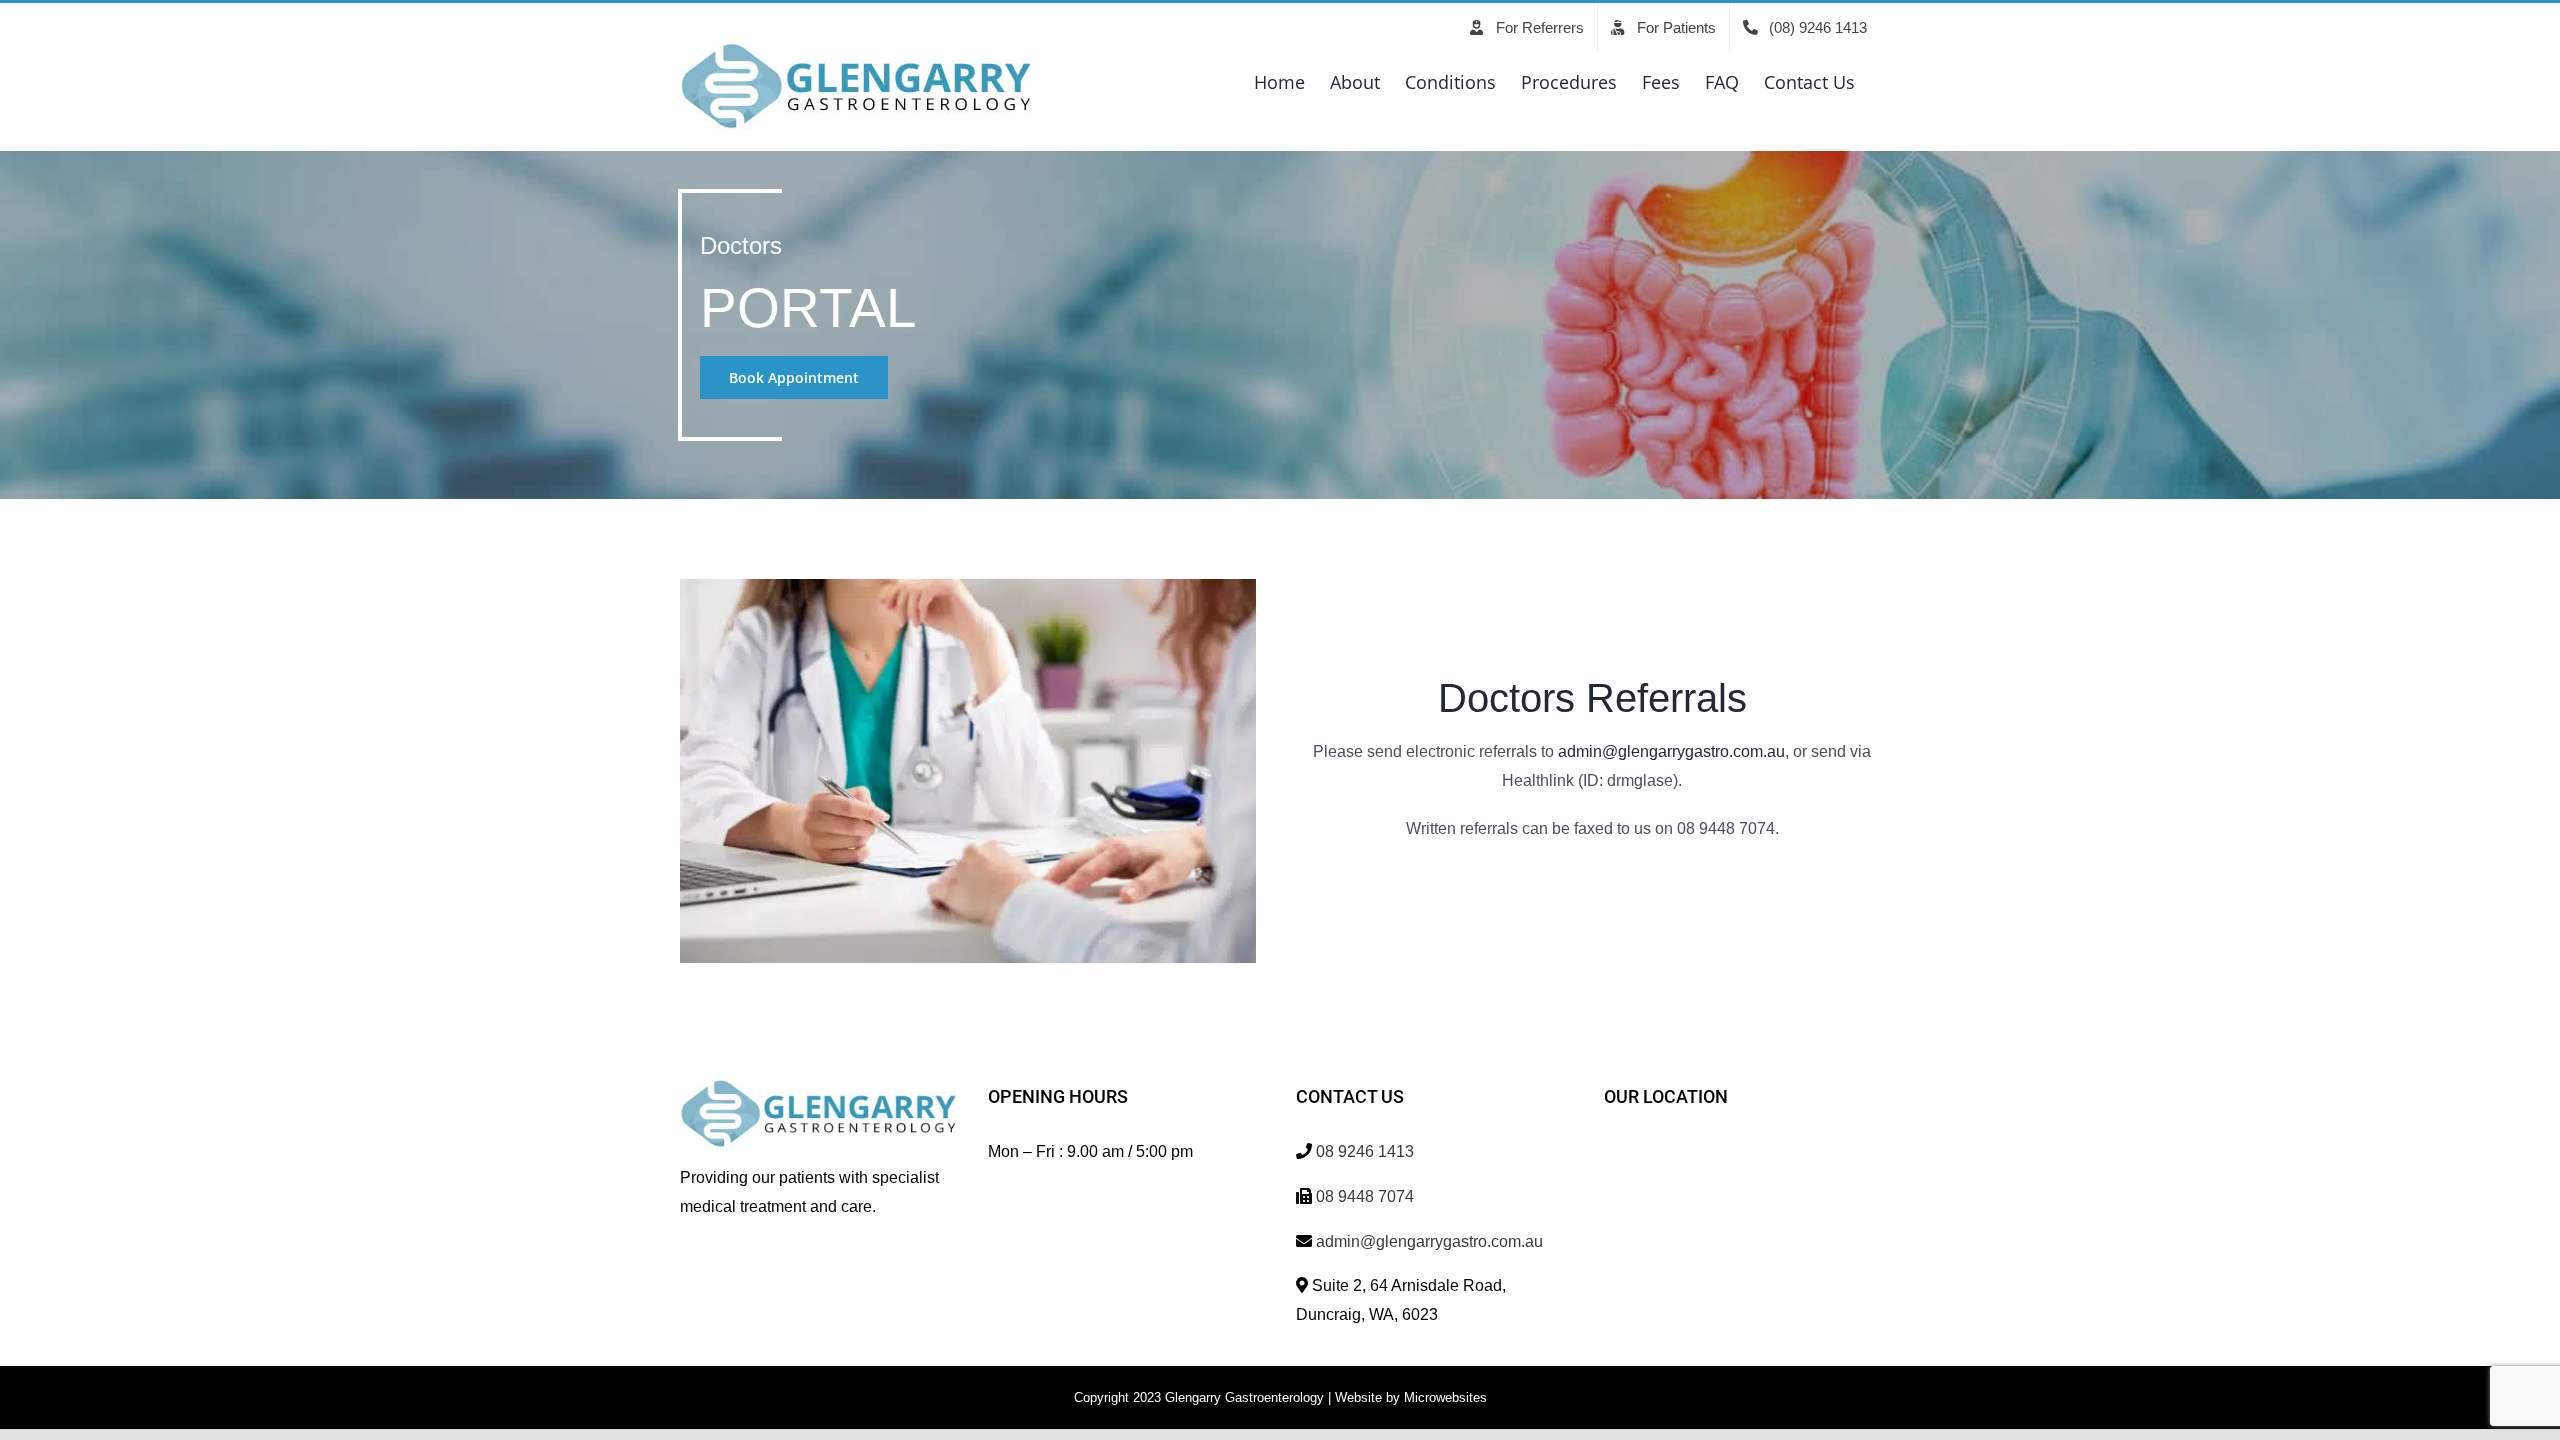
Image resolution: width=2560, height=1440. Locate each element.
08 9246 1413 (1365, 1151)
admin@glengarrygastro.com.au (1671, 751)
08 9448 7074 (1365, 1196)
